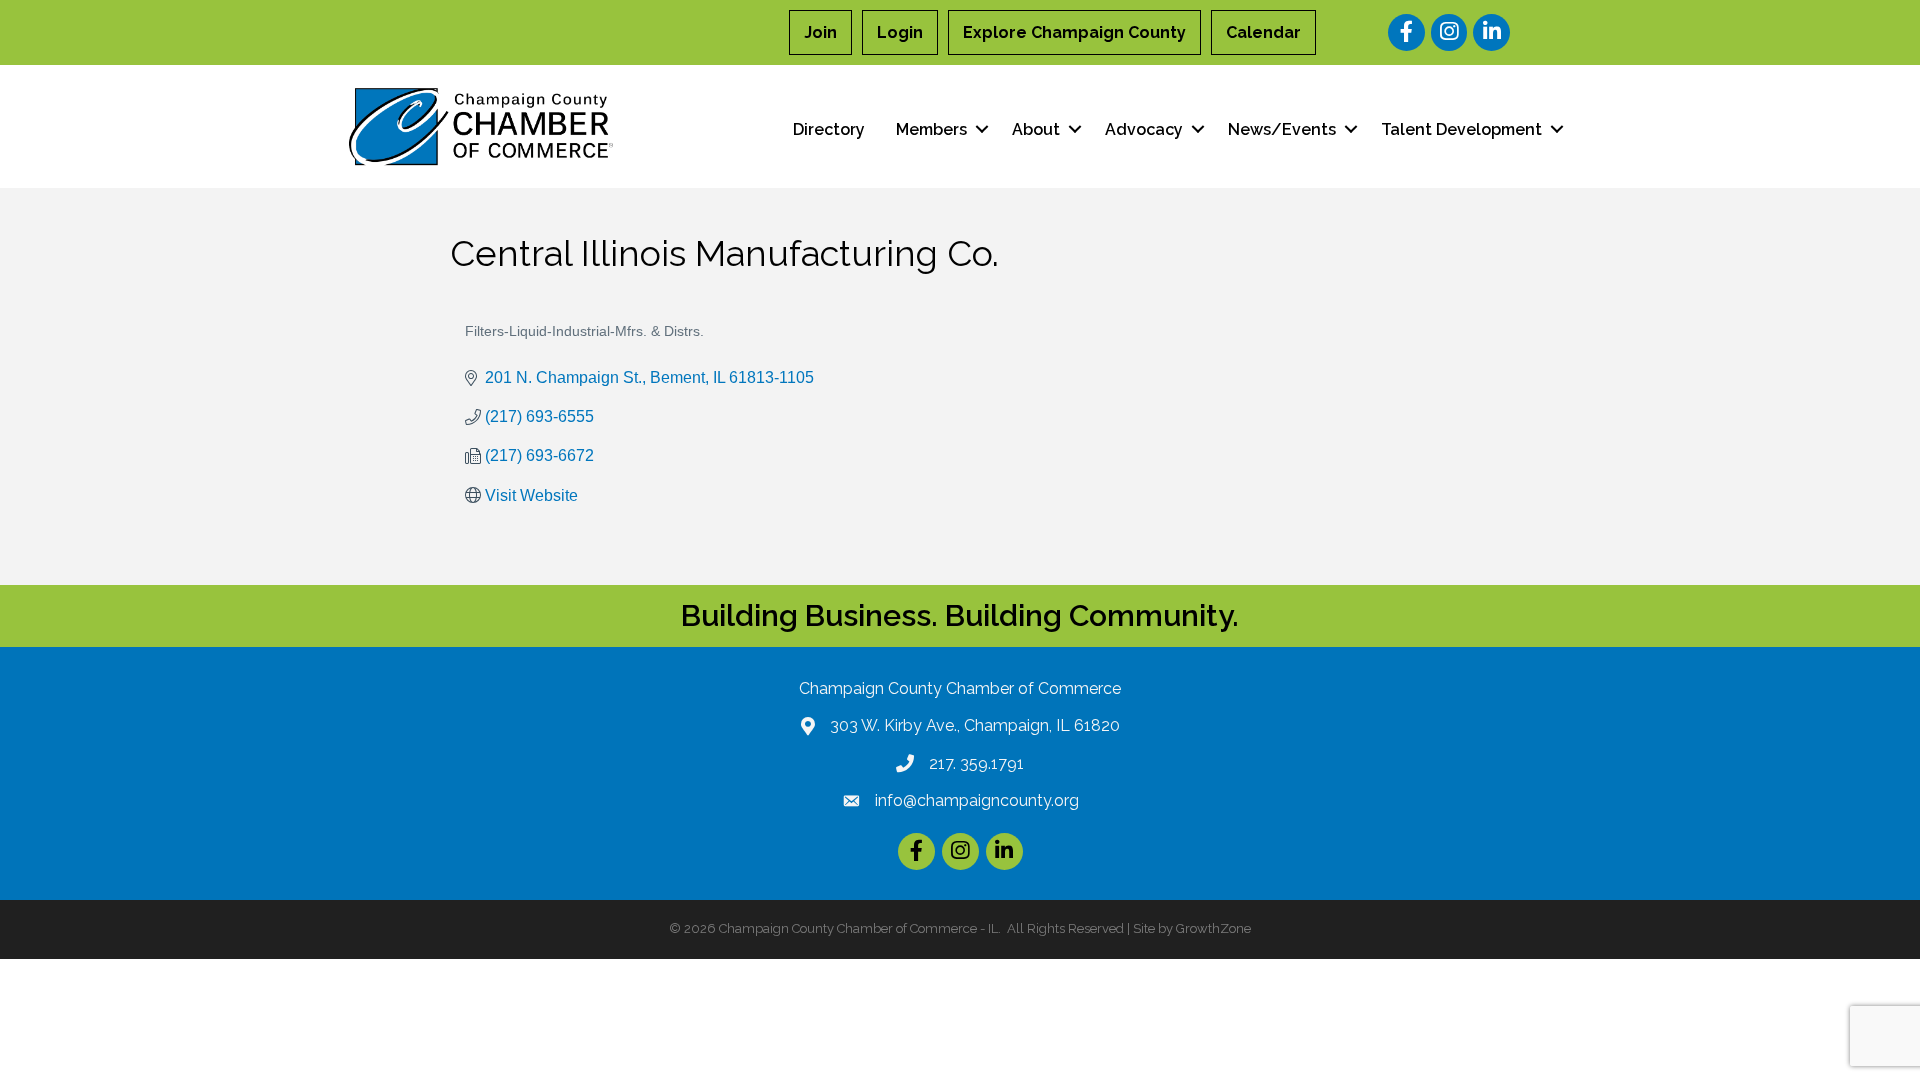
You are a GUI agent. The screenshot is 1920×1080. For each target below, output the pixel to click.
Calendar (1263, 32)
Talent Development (1461, 129)
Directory (829, 129)
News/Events (1282, 129)
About (1036, 129)
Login (900, 32)
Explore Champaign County (1074, 32)
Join (820, 32)
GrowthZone (1213, 928)
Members (931, 129)
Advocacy (1144, 129)
